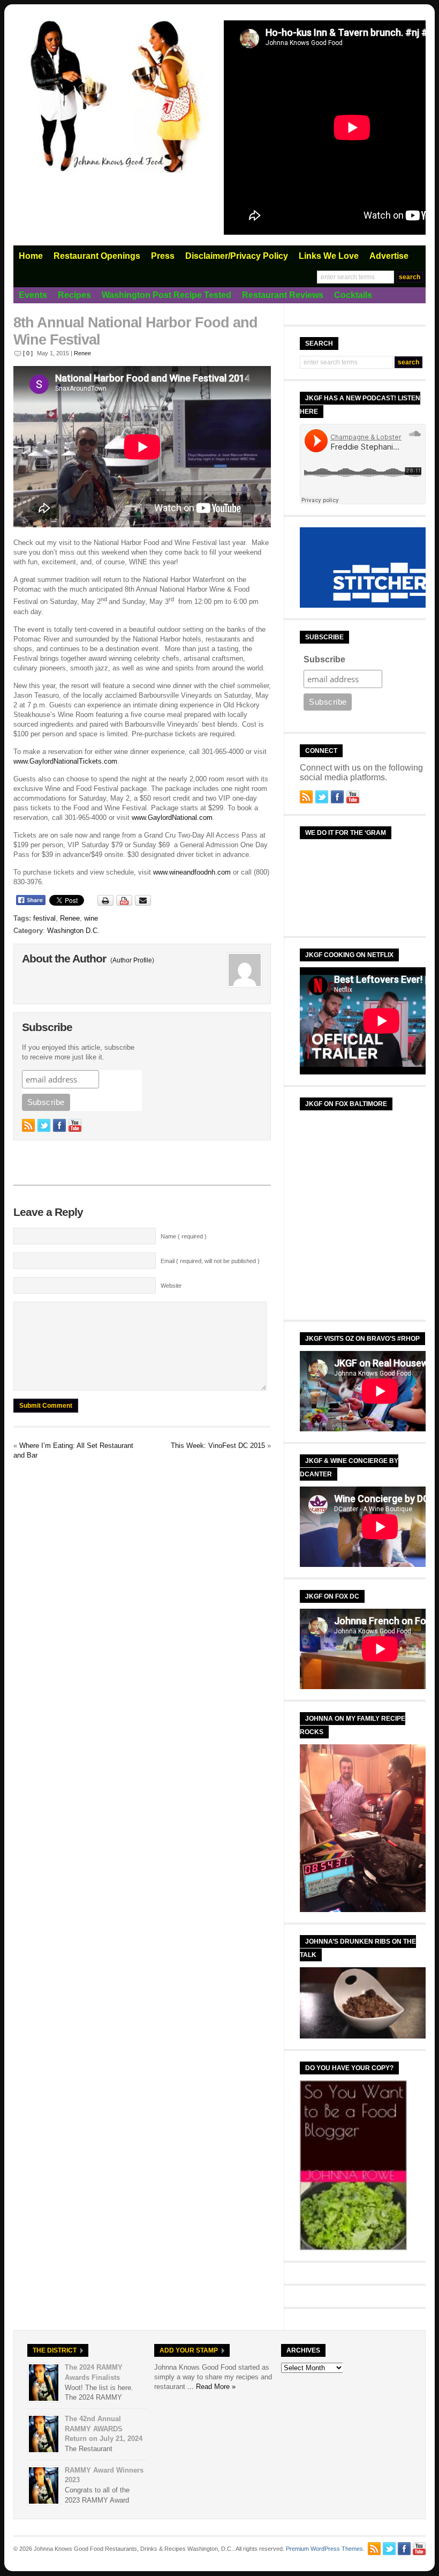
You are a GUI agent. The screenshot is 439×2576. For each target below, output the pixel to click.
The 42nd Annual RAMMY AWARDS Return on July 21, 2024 (104, 2429)
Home (31, 256)
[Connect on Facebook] (59, 1125)
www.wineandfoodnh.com (192, 872)
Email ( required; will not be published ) (210, 1261)
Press (163, 256)
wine (91, 918)
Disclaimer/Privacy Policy (237, 256)
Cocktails (353, 295)
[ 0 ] (28, 353)
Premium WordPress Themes (324, 2549)
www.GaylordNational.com (172, 817)
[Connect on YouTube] (75, 1125)
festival (44, 918)
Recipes (74, 295)
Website (171, 1286)
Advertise (389, 256)
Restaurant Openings (97, 256)
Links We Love (329, 256)
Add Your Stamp (189, 2350)
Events (33, 295)
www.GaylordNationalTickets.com (65, 761)
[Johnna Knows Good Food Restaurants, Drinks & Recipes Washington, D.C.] (115, 171)
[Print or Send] (126, 904)
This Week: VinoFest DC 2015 (218, 1446)
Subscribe (324, 659)
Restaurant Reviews (283, 295)
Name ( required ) (184, 1236)
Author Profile (132, 960)
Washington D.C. (73, 931)
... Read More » (211, 2387)
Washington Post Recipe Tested (166, 295)
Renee (82, 353)
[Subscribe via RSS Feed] (28, 1125)
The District (55, 2350)
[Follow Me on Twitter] (44, 1125)
